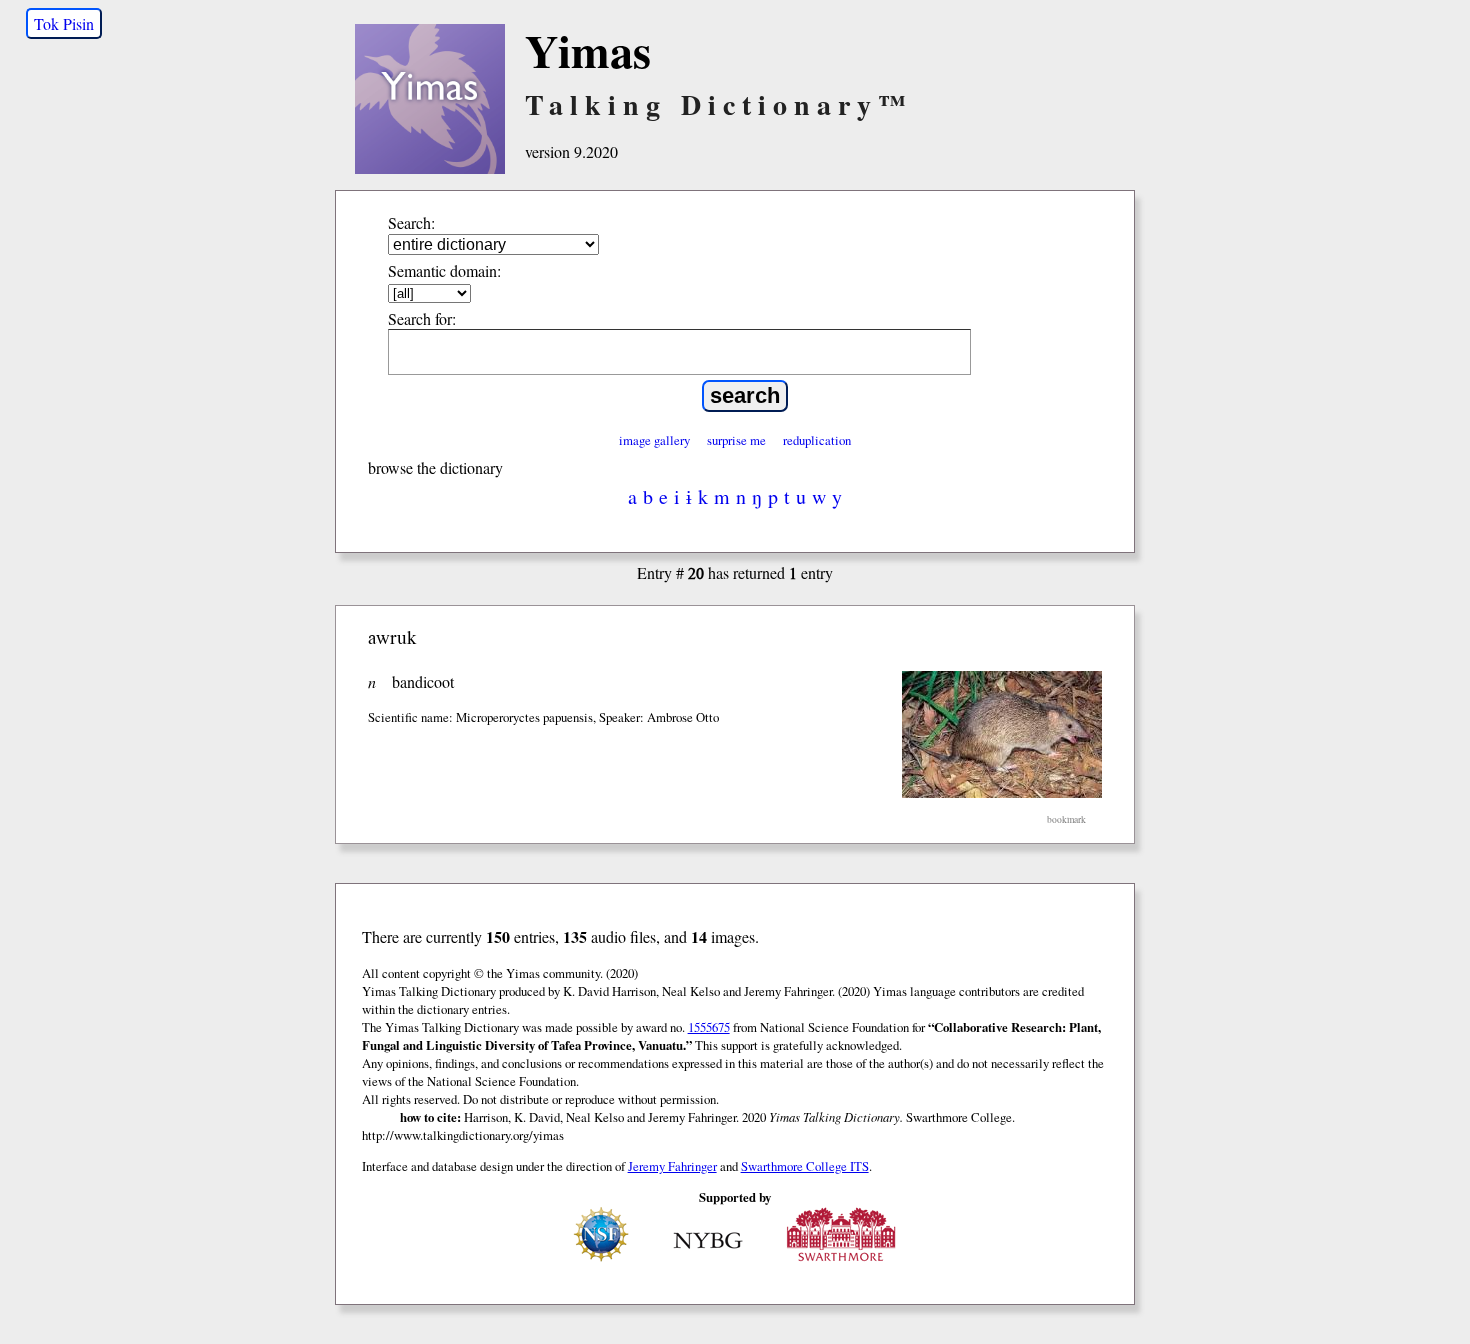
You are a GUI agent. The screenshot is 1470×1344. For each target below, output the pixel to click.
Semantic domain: (444, 270)
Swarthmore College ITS (805, 1166)
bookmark (1066, 819)
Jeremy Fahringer (672, 1166)
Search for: (422, 318)
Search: (411, 222)
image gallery (654, 440)
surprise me (736, 440)
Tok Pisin (64, 23)
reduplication (817, 440)
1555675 (709, 1027)
